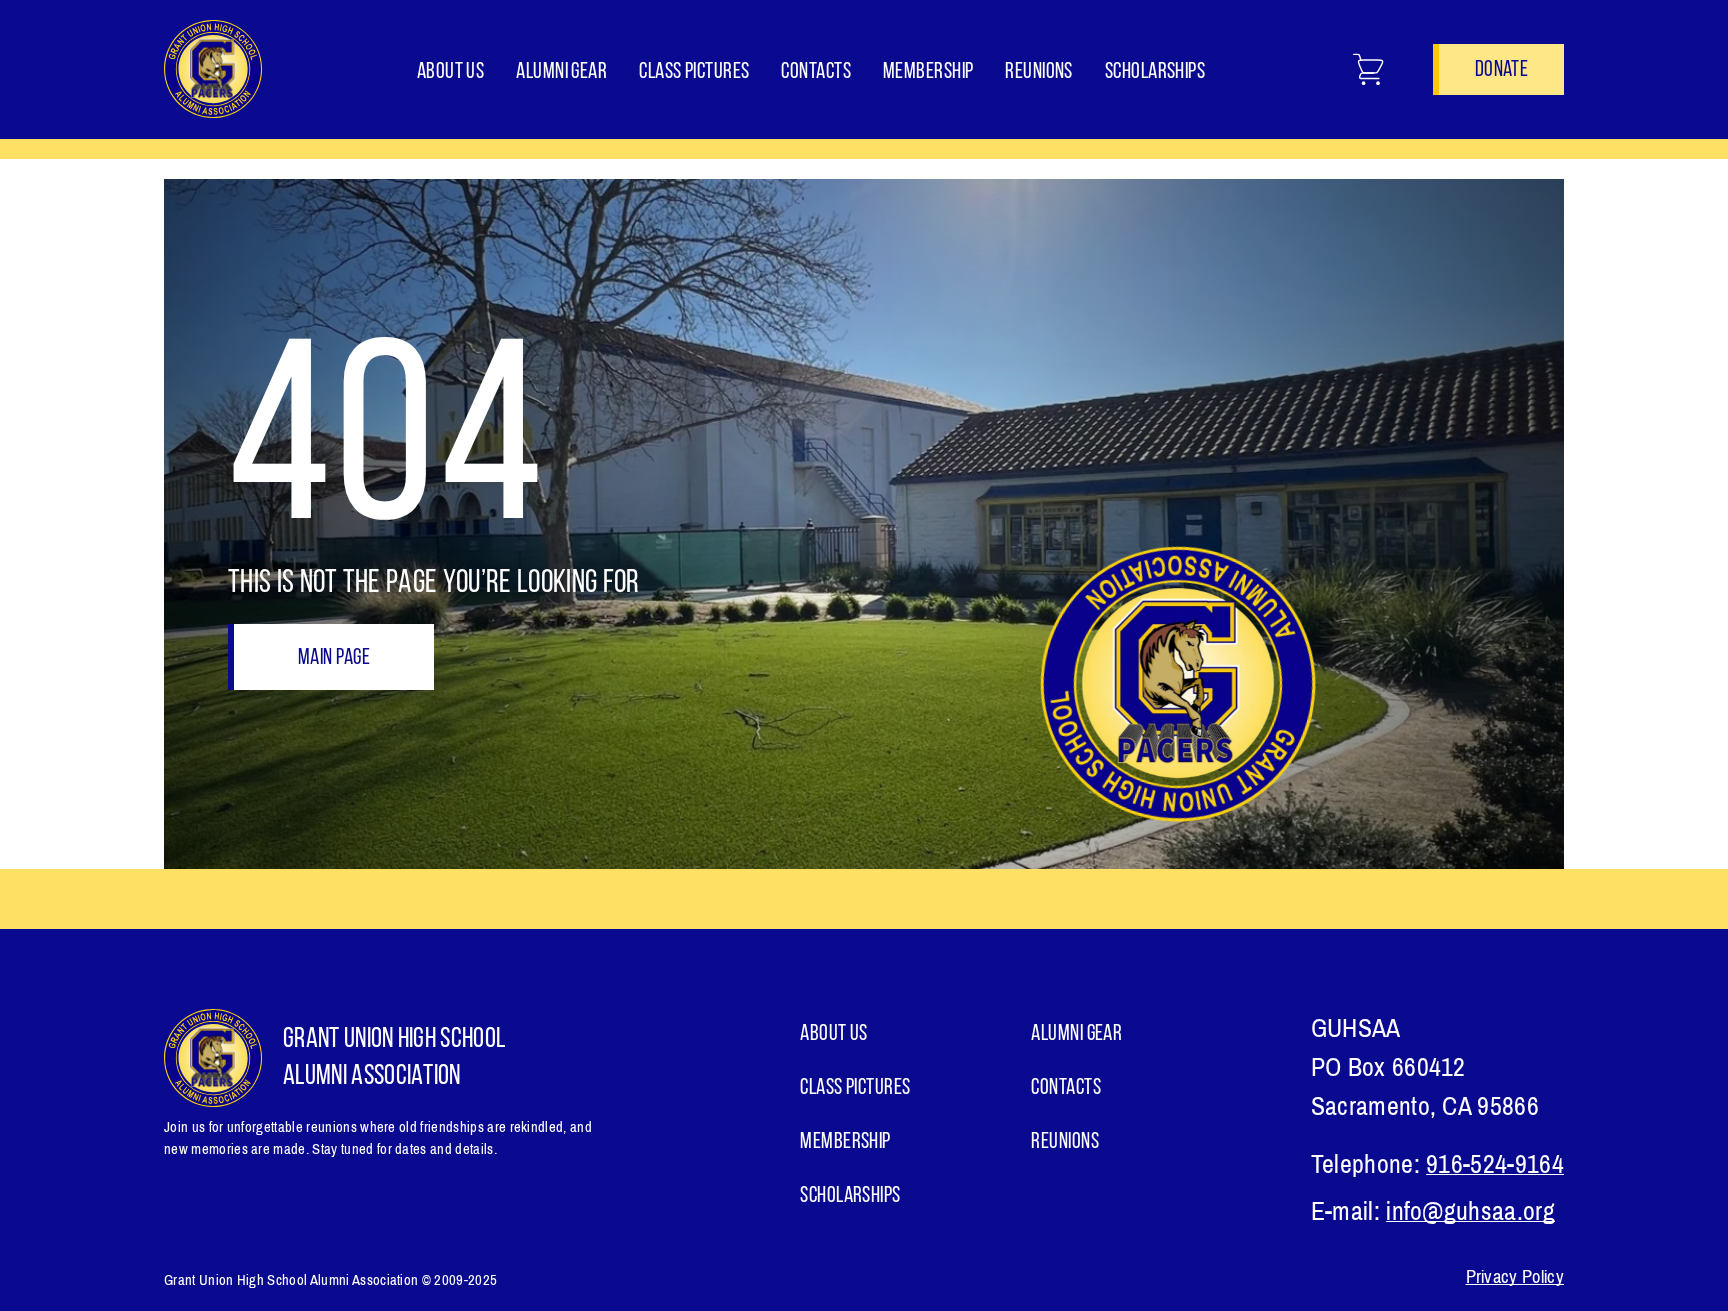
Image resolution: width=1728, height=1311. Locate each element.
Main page (334, 658)
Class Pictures (694, 72)
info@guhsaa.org (1470, 1211)
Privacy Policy (1515, 1277)
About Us (451, 72)
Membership (928, 72)
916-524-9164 (1495, 1164)
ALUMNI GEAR (561, 72)
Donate (1501, 70)
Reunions (1039, 72)
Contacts (816, 72)
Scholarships (1155, 72)
